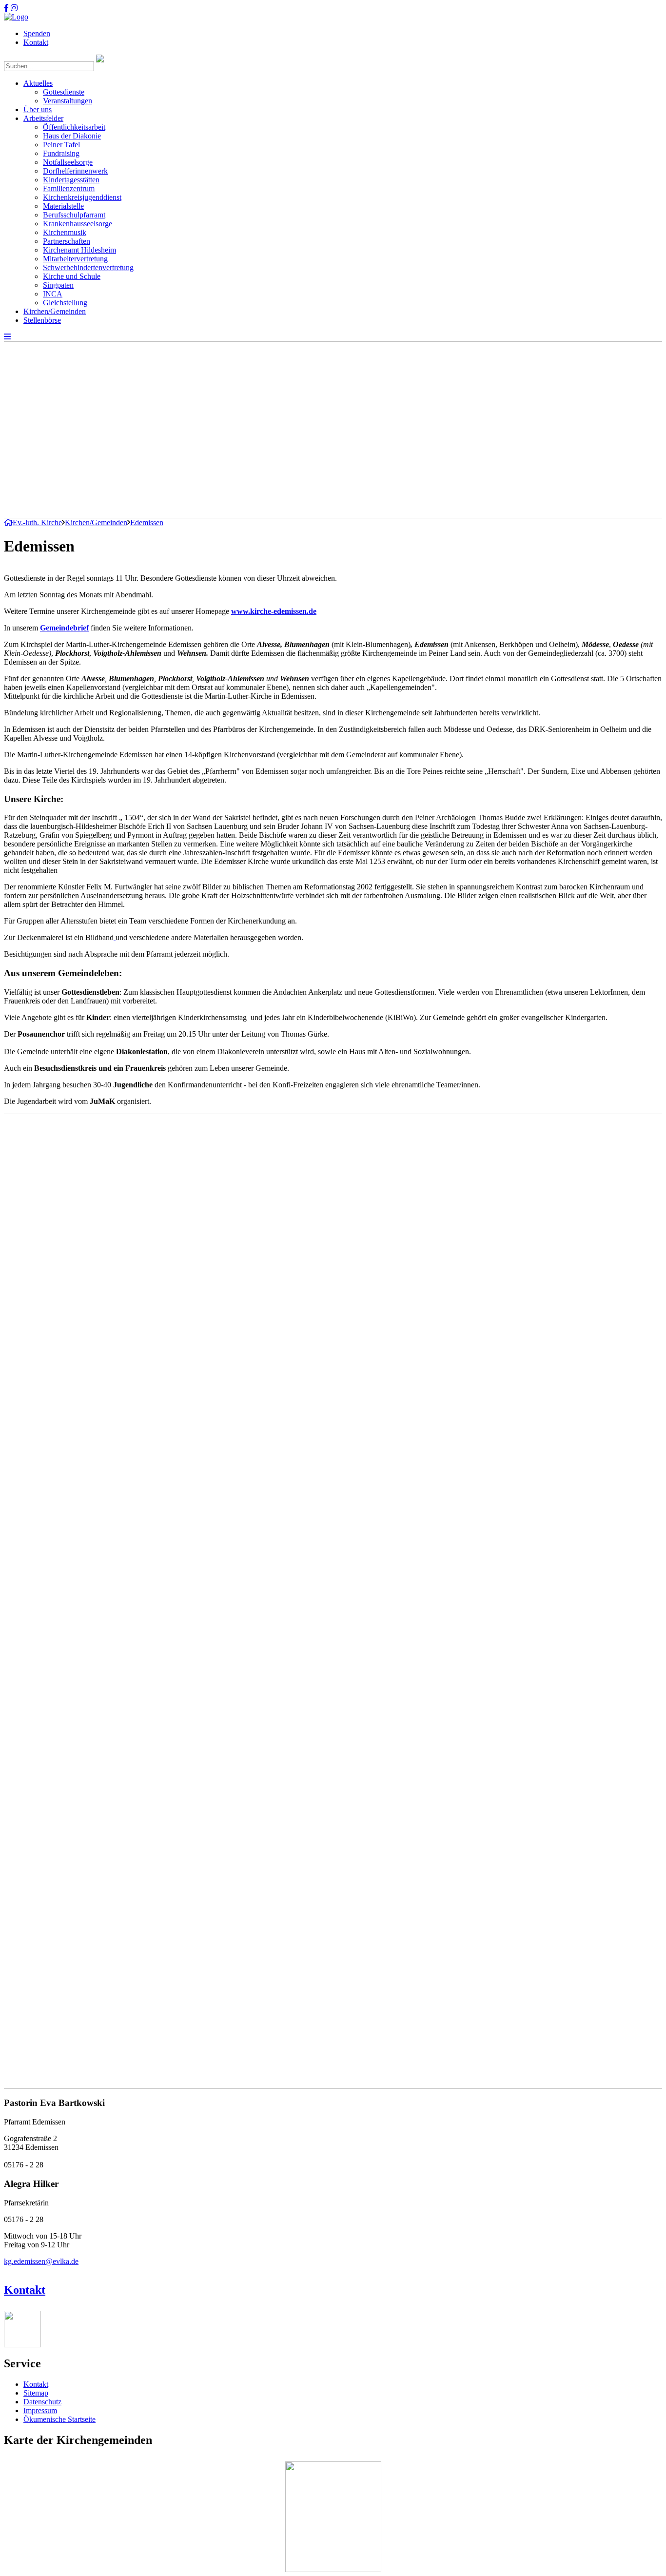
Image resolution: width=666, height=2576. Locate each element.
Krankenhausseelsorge (78, 224)
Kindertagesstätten (71, 180)
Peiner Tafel (61, 145)
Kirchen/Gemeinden (55, 311)
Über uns (38, 109)
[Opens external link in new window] (115, 937)
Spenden (37, 33)
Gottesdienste (64, 92)
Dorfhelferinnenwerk (75, 171)
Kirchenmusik (65, 232)
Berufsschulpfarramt (74, 215)
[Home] (16, 17)
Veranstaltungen (68, 101)
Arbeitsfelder (43, 118)
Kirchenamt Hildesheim (79, 250)
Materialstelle (63, 206)
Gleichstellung (65, 303)
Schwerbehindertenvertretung (88, 267)
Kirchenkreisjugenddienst (82, 197)
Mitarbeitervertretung (75, 259)
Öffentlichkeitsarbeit (74, 127)
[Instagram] (14, 8)
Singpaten (58, 285)
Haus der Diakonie (72, 136)
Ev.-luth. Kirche (37, 522)
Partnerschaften (67, 241)
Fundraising (61, 153)
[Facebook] (6, 8)
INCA (53, 294)
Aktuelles (38, 83)
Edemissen (147, 522)
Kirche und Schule (72, 276)
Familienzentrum (69, 188)
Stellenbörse (42, 320)
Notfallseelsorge (68, 162)
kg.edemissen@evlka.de (41, 2261)
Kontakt (36, 42)
